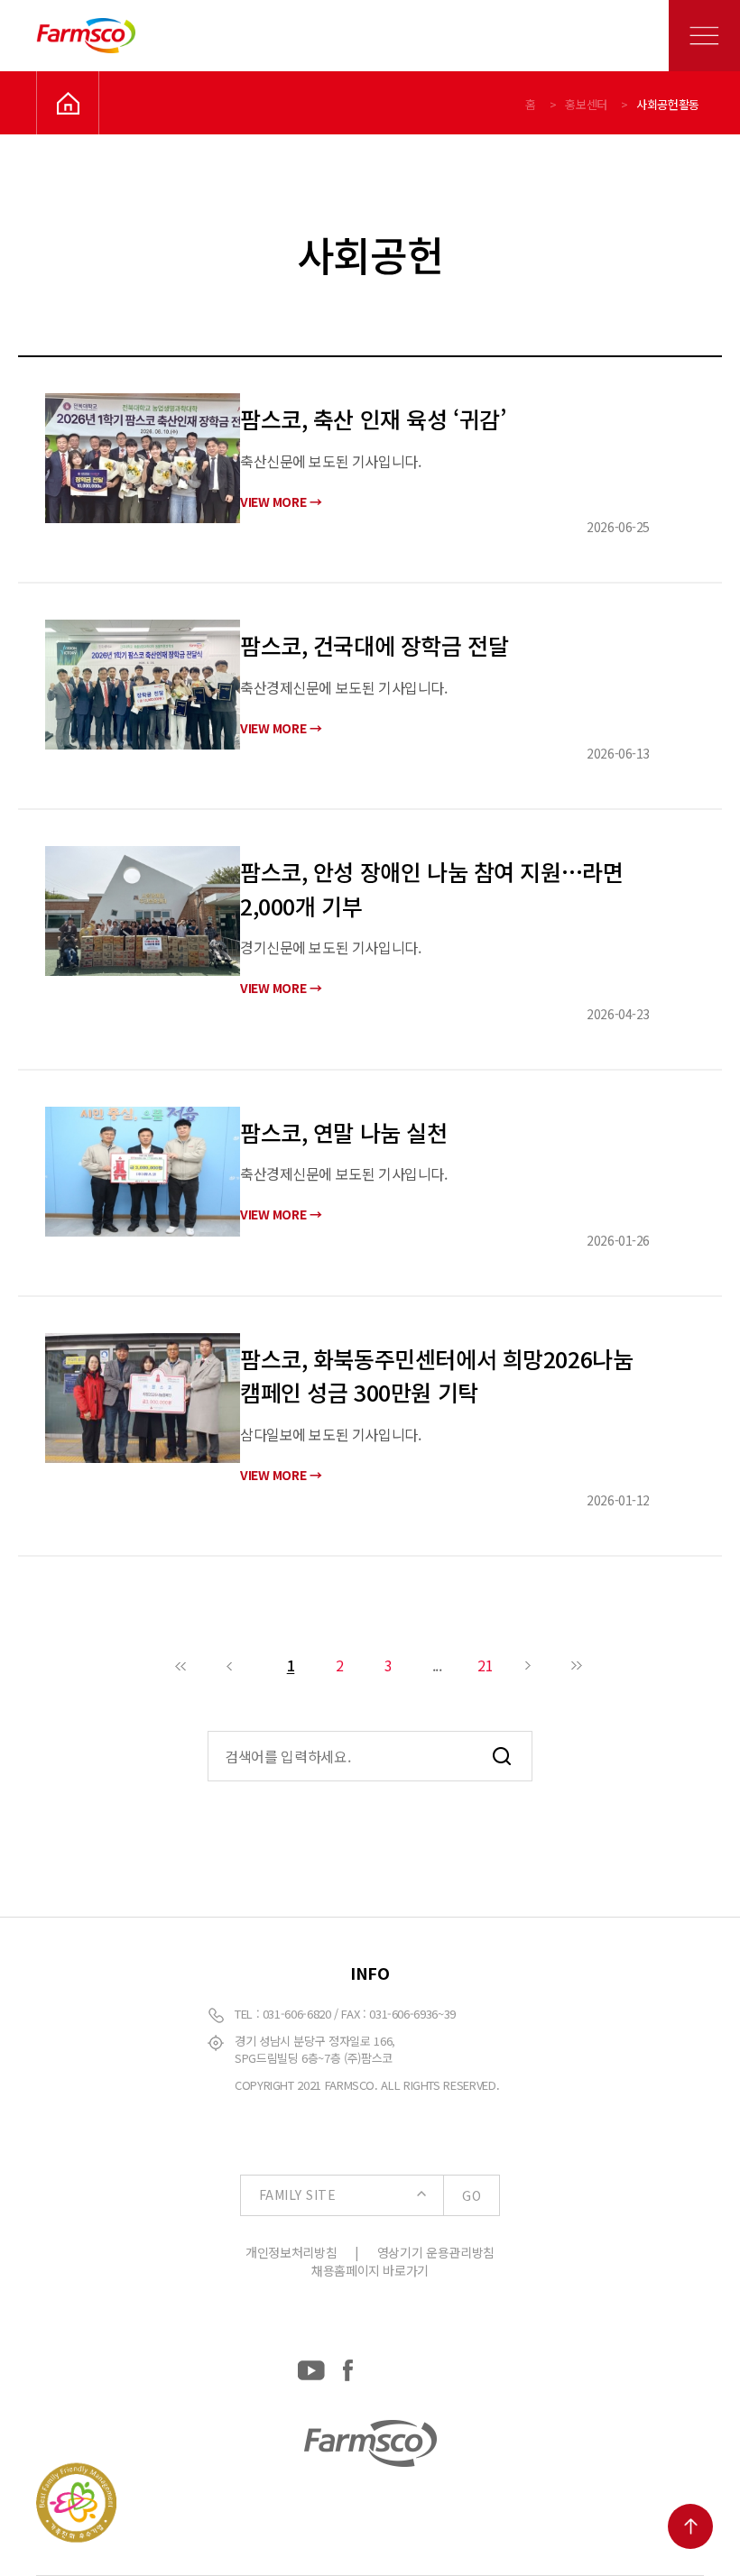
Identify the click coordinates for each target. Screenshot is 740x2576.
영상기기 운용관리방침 (436, 2252)
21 (485, 1665)
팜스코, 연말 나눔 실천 (344, 1132)
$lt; (181, 1665)
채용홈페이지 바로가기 (370, 2270)
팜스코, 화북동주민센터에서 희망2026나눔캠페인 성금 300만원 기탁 (436, 1375)
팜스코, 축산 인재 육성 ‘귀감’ (373, 419)
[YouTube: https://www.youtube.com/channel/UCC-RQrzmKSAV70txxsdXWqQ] (311, 2367)
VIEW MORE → (281, 501)
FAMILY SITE (370, 2195)
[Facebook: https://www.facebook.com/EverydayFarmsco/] (348, 2367)
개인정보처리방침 (291, 2252)
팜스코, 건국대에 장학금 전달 (374, 645)
